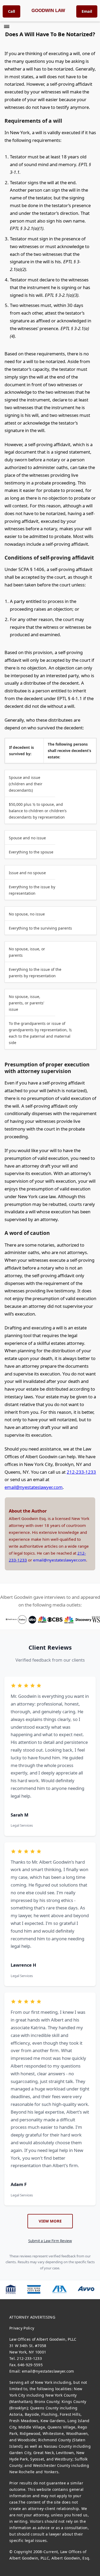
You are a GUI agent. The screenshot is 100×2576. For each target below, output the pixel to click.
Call (11, 11)
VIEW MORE (50, 2221)
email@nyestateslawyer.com (34, 1487)
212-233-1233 (81, 1472)
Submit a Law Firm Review (50, 2241)
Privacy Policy (22, 2328)
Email (87, 11)
